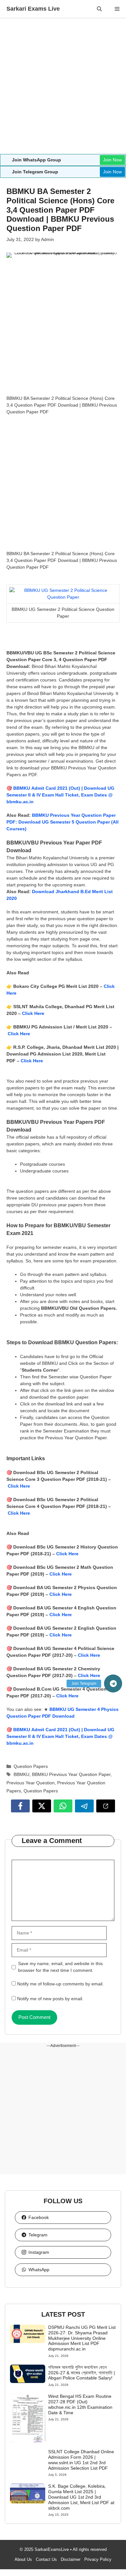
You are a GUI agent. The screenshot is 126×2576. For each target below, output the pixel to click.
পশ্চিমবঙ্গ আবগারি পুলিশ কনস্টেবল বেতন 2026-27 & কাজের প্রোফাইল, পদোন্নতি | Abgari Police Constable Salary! (82, 2373)
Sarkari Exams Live (33, 9)
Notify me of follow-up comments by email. (60, 1984)
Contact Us (46, 2559)
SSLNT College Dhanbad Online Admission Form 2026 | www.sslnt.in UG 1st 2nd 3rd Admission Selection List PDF (81, 2460)
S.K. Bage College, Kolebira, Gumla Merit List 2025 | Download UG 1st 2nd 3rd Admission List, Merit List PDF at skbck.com (81, 2497)
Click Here (33, 1013)
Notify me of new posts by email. (50, 1999)
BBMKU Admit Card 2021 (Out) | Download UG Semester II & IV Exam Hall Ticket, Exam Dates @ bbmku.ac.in (60, 795)
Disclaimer (71, 2559)
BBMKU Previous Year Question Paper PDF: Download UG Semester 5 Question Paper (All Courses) (63, 822)
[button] (99, 9)
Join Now (112, 160)
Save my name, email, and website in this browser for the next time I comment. (60, 1967)
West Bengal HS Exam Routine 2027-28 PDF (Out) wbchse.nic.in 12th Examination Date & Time (80, 2404)
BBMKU (21, 1774)
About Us (23, 2559)
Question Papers (31, 1766)
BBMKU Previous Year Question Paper (71, 1774)
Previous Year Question (31, 1783)
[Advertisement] (63, 89)
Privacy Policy (98, 2559)
